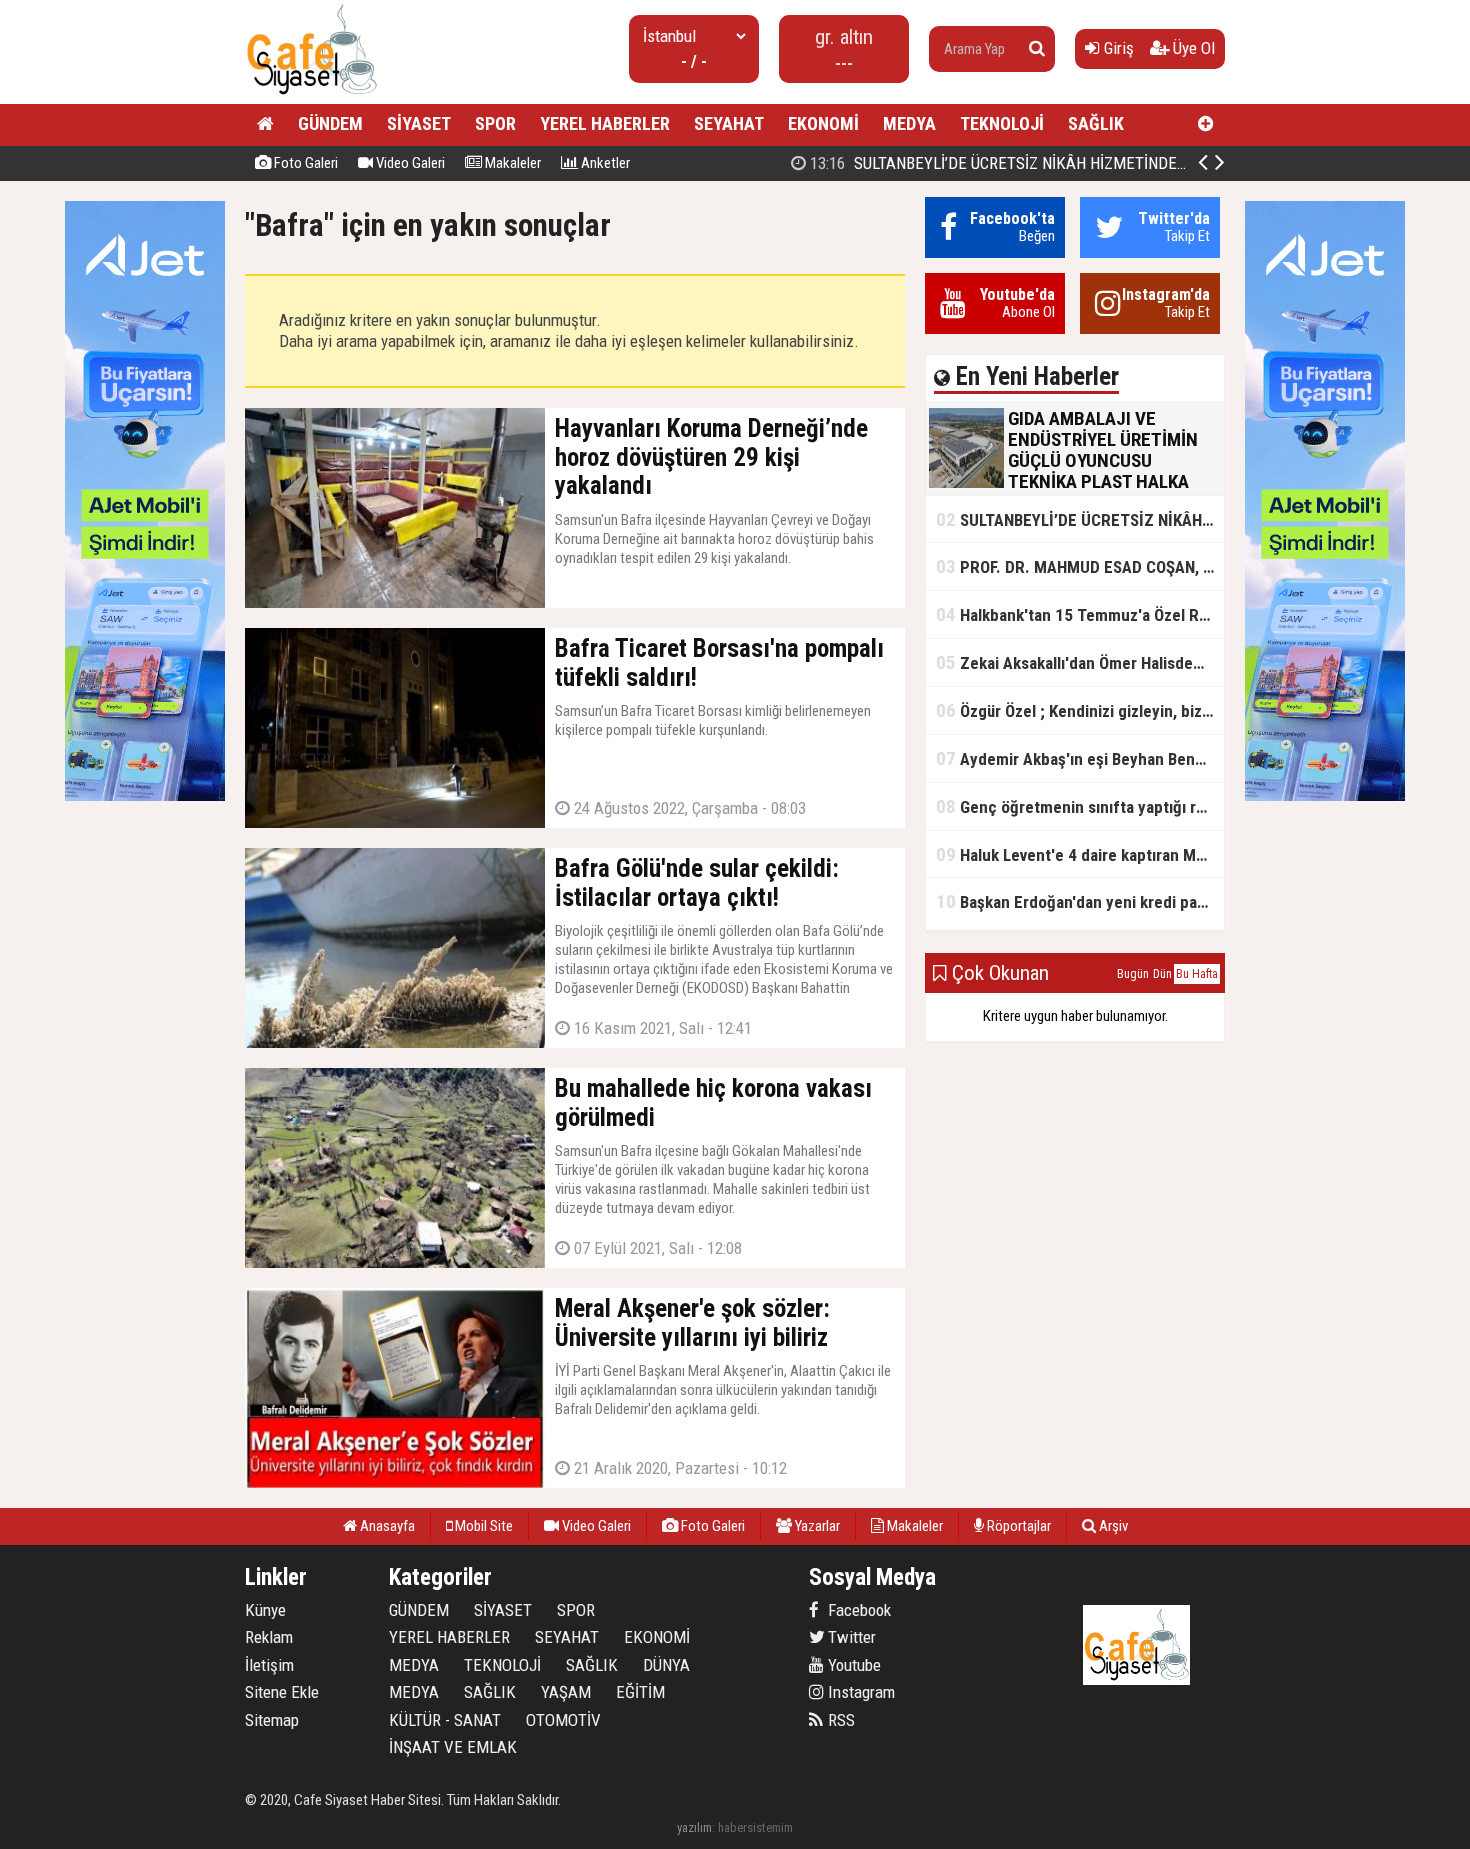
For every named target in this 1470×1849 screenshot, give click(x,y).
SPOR (495, 123)
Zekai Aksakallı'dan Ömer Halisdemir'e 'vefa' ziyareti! (1080, 662)
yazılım (694, 1827)
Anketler (604, 163)
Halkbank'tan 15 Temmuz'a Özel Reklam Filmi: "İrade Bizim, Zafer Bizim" (1080, 614)
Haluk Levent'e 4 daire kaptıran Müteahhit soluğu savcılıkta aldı (1080, 854)
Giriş (1117, 48)
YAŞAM (566, 1692)
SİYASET (419, 123)
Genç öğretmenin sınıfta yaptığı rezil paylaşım (1080, 806)
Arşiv (1112, 1526)
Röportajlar (1017, 1526)
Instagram (859, 1692)
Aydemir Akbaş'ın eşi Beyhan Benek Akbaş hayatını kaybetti (1080, 758)
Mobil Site (482, 1526)
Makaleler (511, 163)
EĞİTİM (640, 1692)
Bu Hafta (1197, 974)
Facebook (857, 1610)
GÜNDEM (330, 123)
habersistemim (755, 1827)
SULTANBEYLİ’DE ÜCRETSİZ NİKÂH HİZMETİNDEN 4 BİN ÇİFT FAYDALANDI (1079, 163)
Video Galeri (409, 163)
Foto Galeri (304, 163)
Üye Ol (1192, 48)
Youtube (852, 1665)
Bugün (1133, 974)
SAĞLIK (1096, 123)
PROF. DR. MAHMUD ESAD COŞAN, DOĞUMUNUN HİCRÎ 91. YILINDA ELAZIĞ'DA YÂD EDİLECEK (1080, 566)
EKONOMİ (823, 123)
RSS (839, 1720)
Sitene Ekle (282, 1692)
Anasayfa (386, 1526)
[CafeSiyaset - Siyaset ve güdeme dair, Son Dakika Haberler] (311, 95)
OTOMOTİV (563, 1720)
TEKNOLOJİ (1002, 123)
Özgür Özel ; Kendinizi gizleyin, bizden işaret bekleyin (1080, 710)
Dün (1162, 974)
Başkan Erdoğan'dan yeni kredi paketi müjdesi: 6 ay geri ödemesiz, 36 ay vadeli (1080, 901)
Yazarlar (816, 1526)
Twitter (850, 1637)
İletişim (269, 1665)
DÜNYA (666, 1665)
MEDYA (909, 123)
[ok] (1037, 49)
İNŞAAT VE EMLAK (453, 1747)
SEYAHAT (729, 123)
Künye (265, 1610)
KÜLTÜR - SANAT (445, 1720)
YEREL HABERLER (605, 123)
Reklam (269, 1637)
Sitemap (272, 1720)
